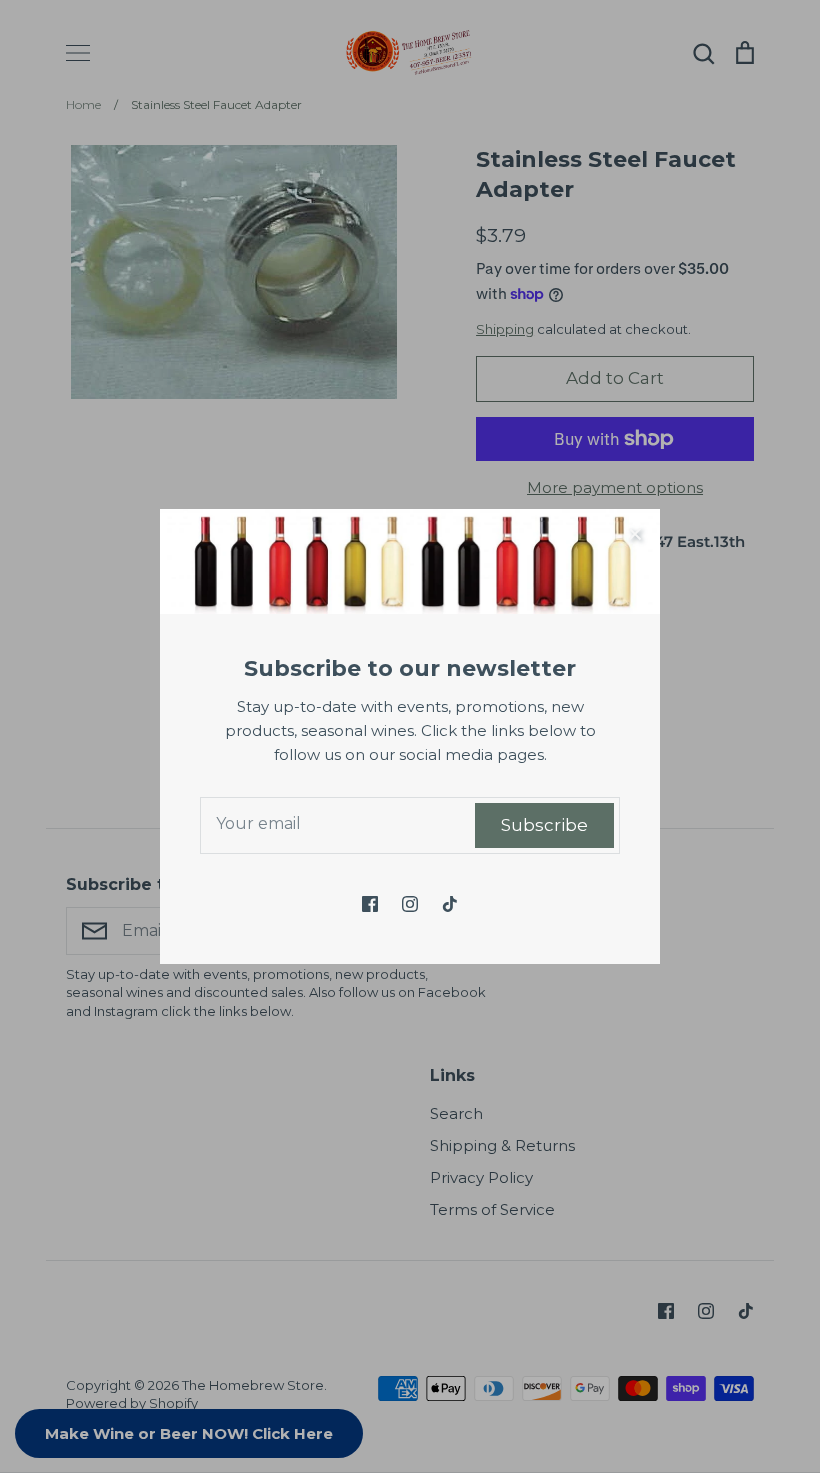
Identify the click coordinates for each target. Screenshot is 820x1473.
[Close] (635, 534)
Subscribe (544, 825)
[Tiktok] (450, 904)
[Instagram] (410, 904)
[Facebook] (370, 904)
